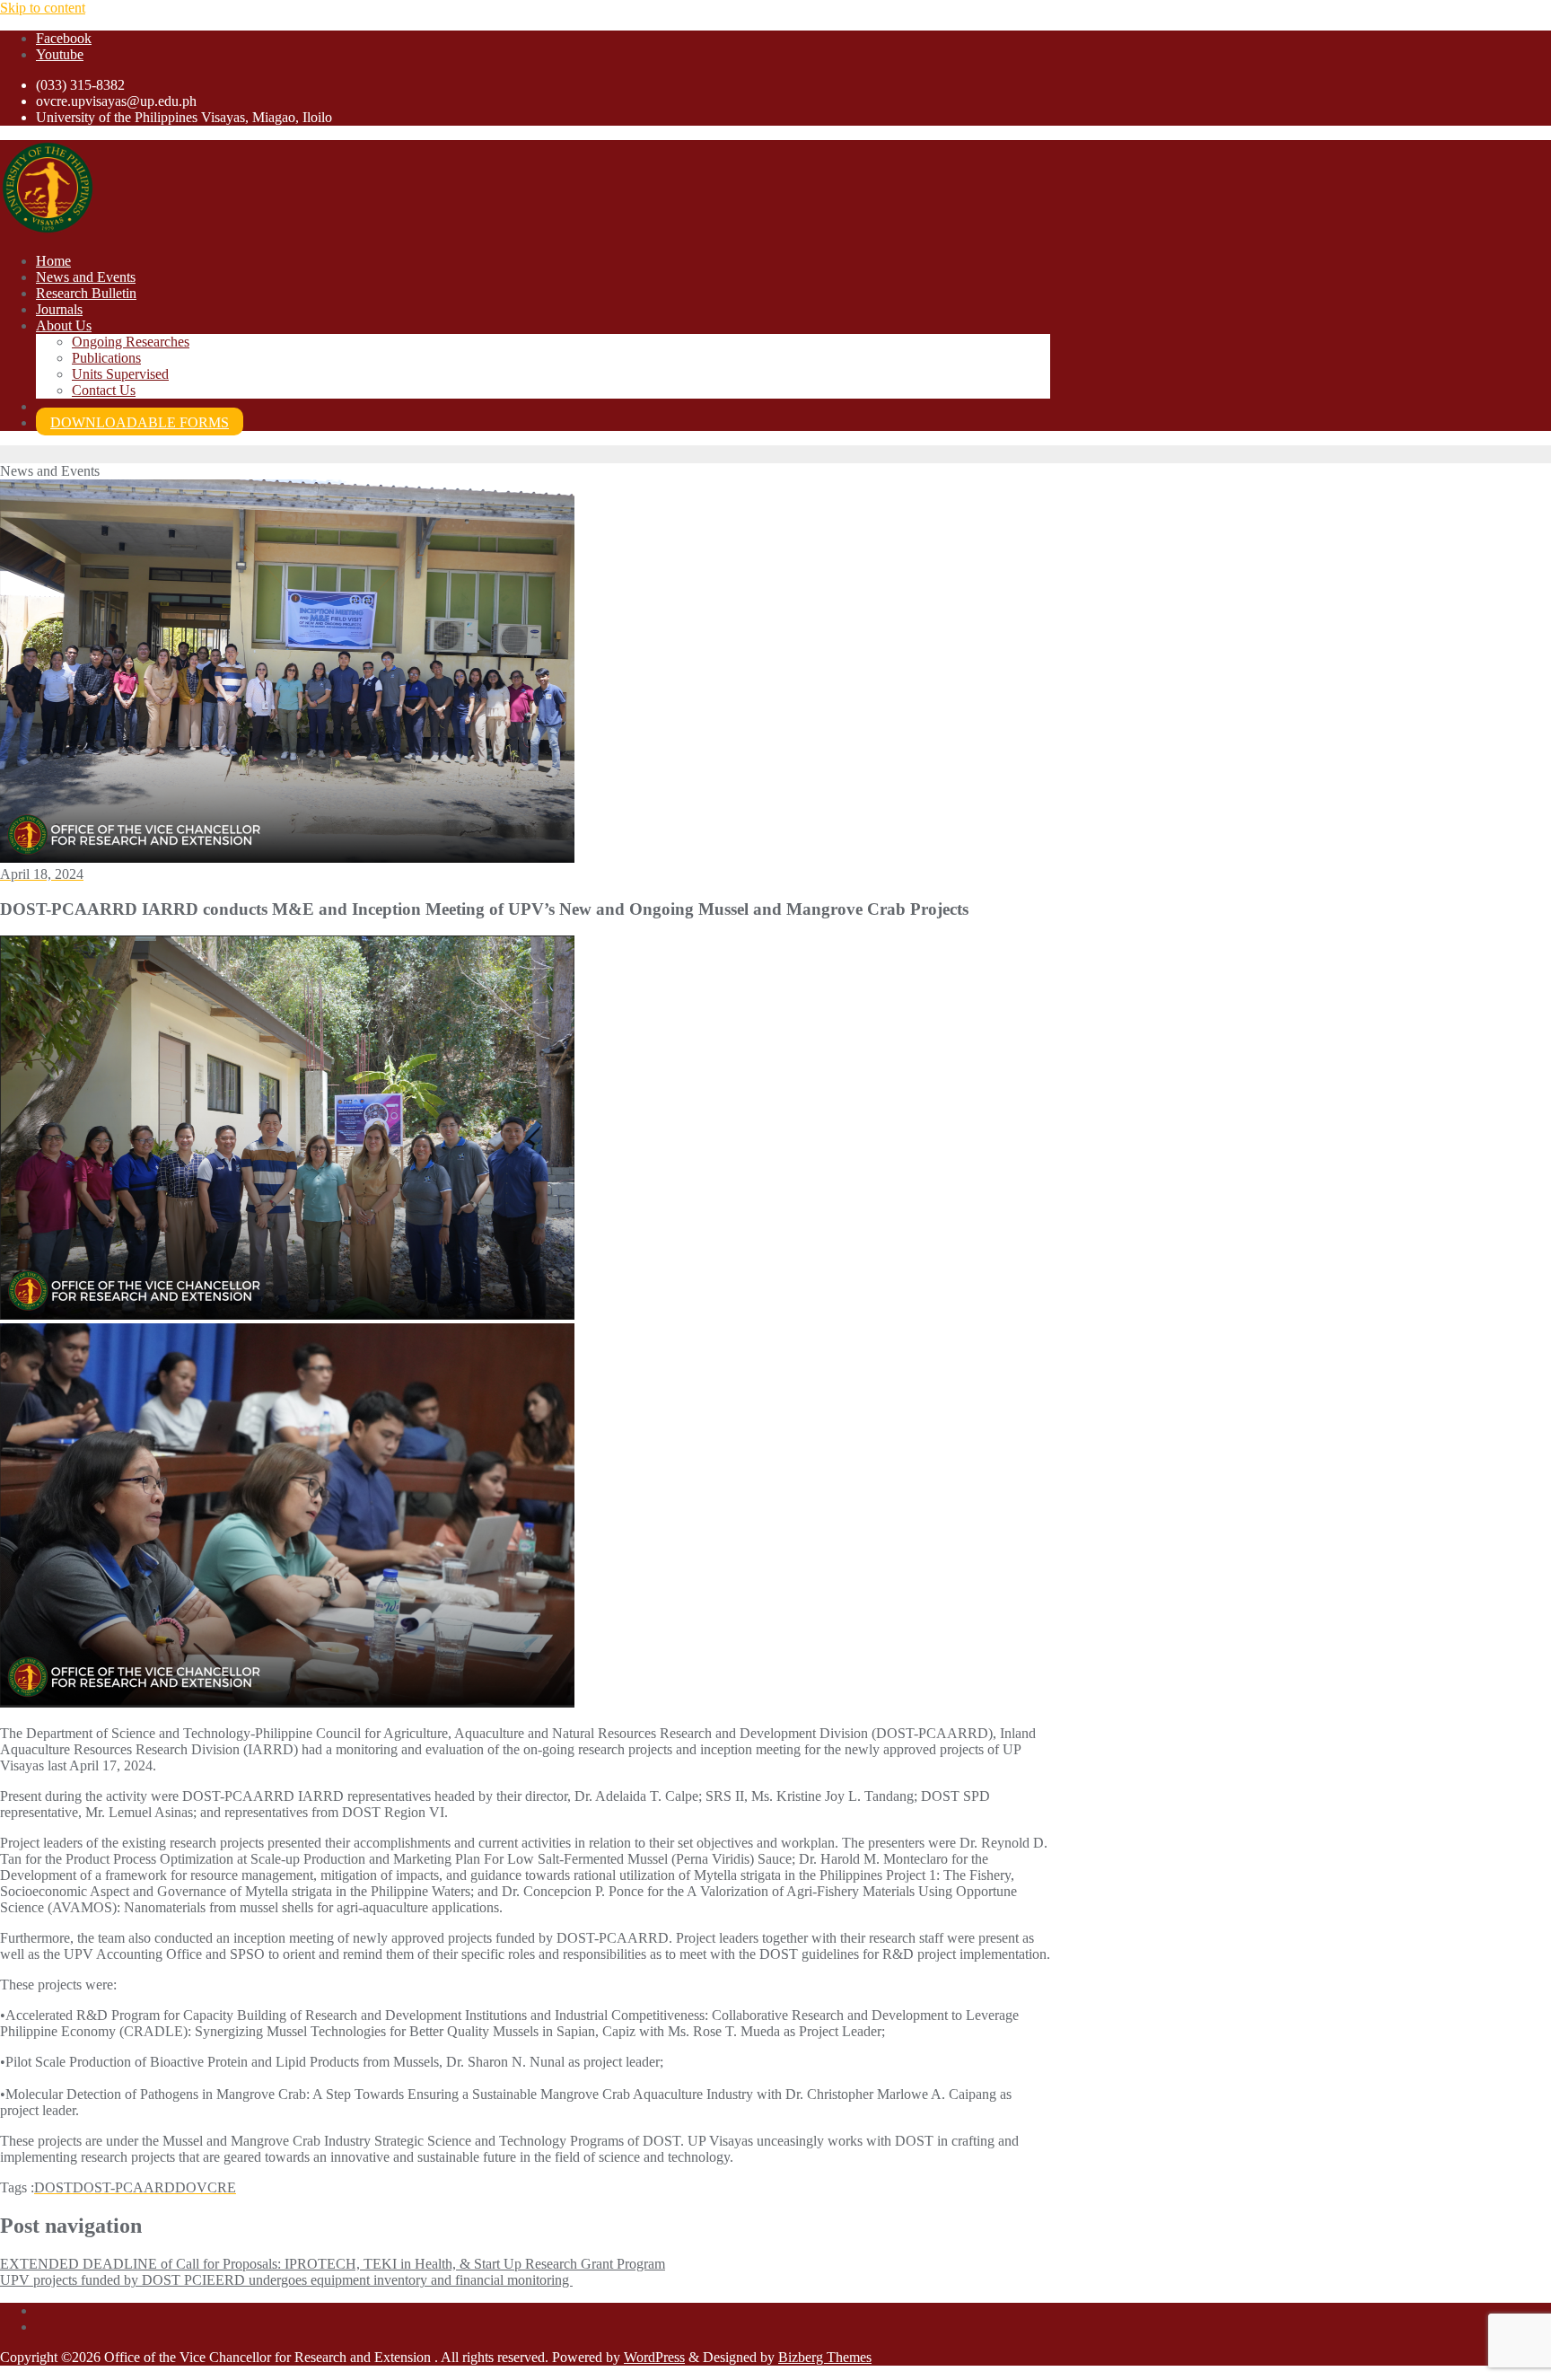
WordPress (654, 2357)
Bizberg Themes (825, 2357)
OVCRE (211, 2187)
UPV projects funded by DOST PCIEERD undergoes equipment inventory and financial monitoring (286, 2280)
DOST (53, 2187)
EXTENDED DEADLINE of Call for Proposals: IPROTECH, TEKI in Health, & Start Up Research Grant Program (333, 2264)
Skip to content (43, 8)
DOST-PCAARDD (129, 2187)
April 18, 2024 (42, 874)
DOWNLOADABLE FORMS (140, 422)
